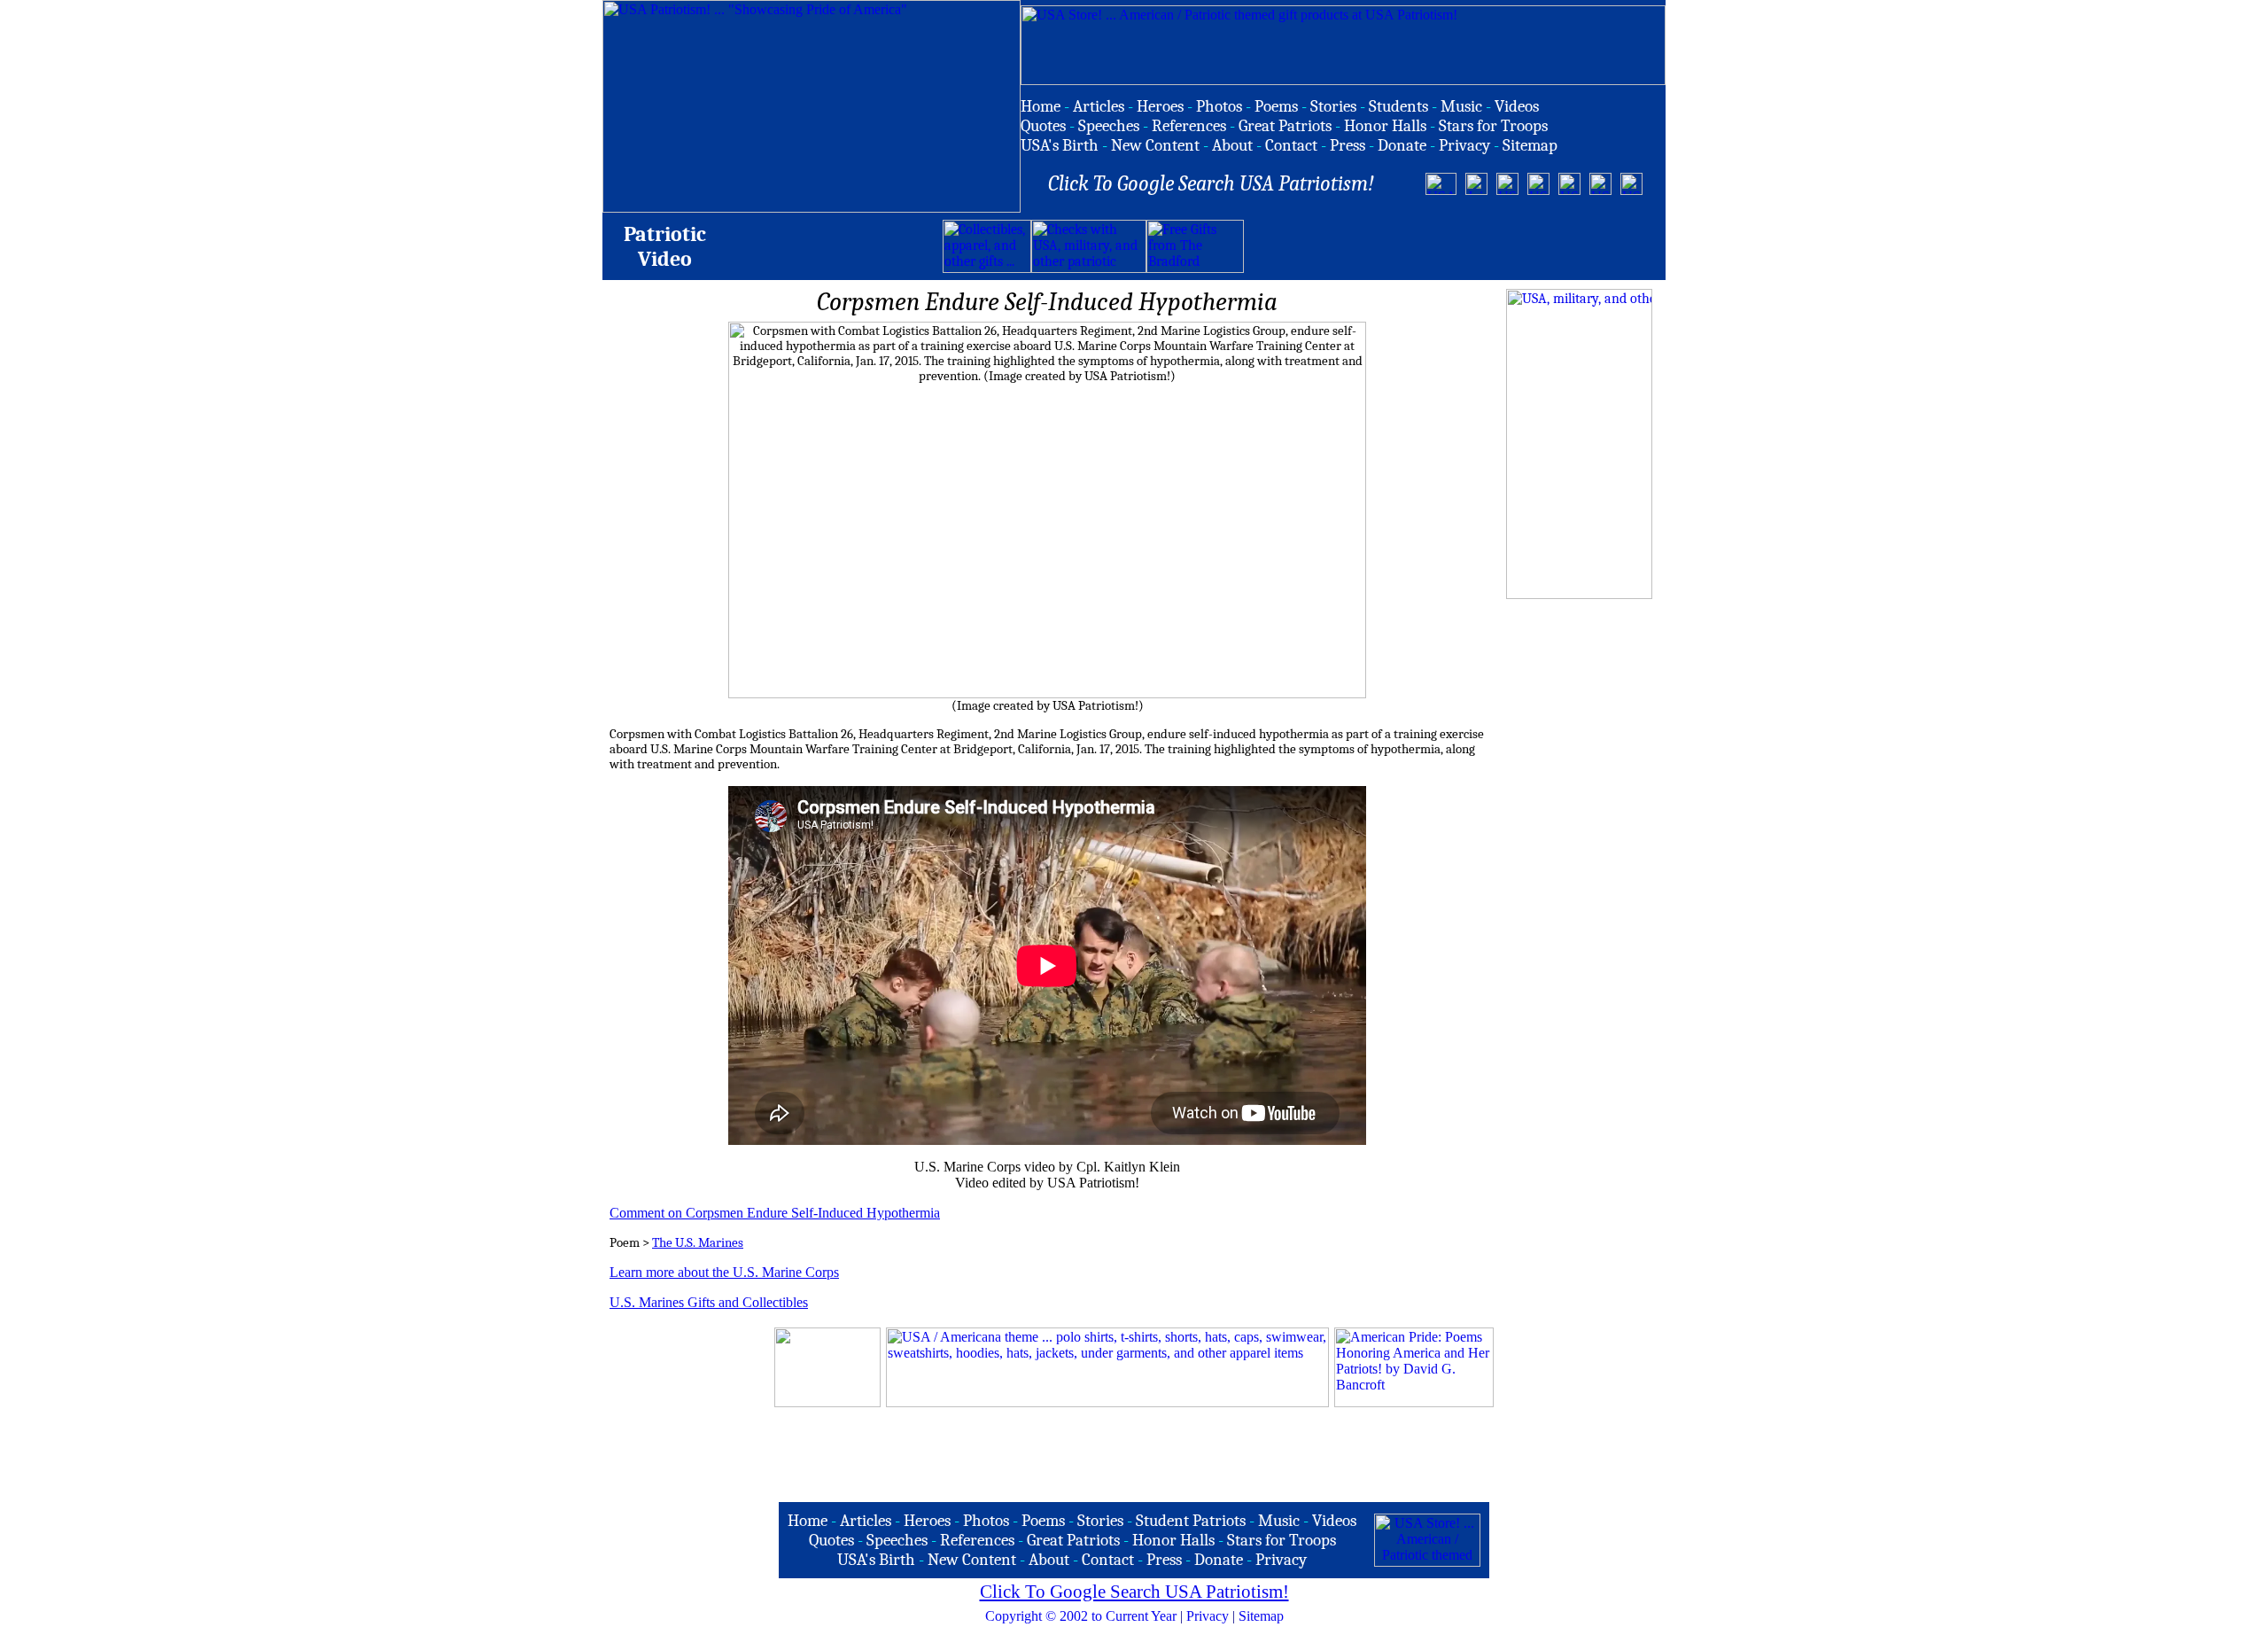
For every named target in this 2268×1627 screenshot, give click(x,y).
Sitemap (1261, 1616)
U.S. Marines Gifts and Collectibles (709, 1302)
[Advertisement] (1451, 246)
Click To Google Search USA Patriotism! (1134, 1592)
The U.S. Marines (698, 1243)
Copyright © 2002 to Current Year (1081, 1616)
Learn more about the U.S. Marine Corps (724, 1272)
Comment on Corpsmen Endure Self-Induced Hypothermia (775, 1213)
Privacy (1208, 1616)
